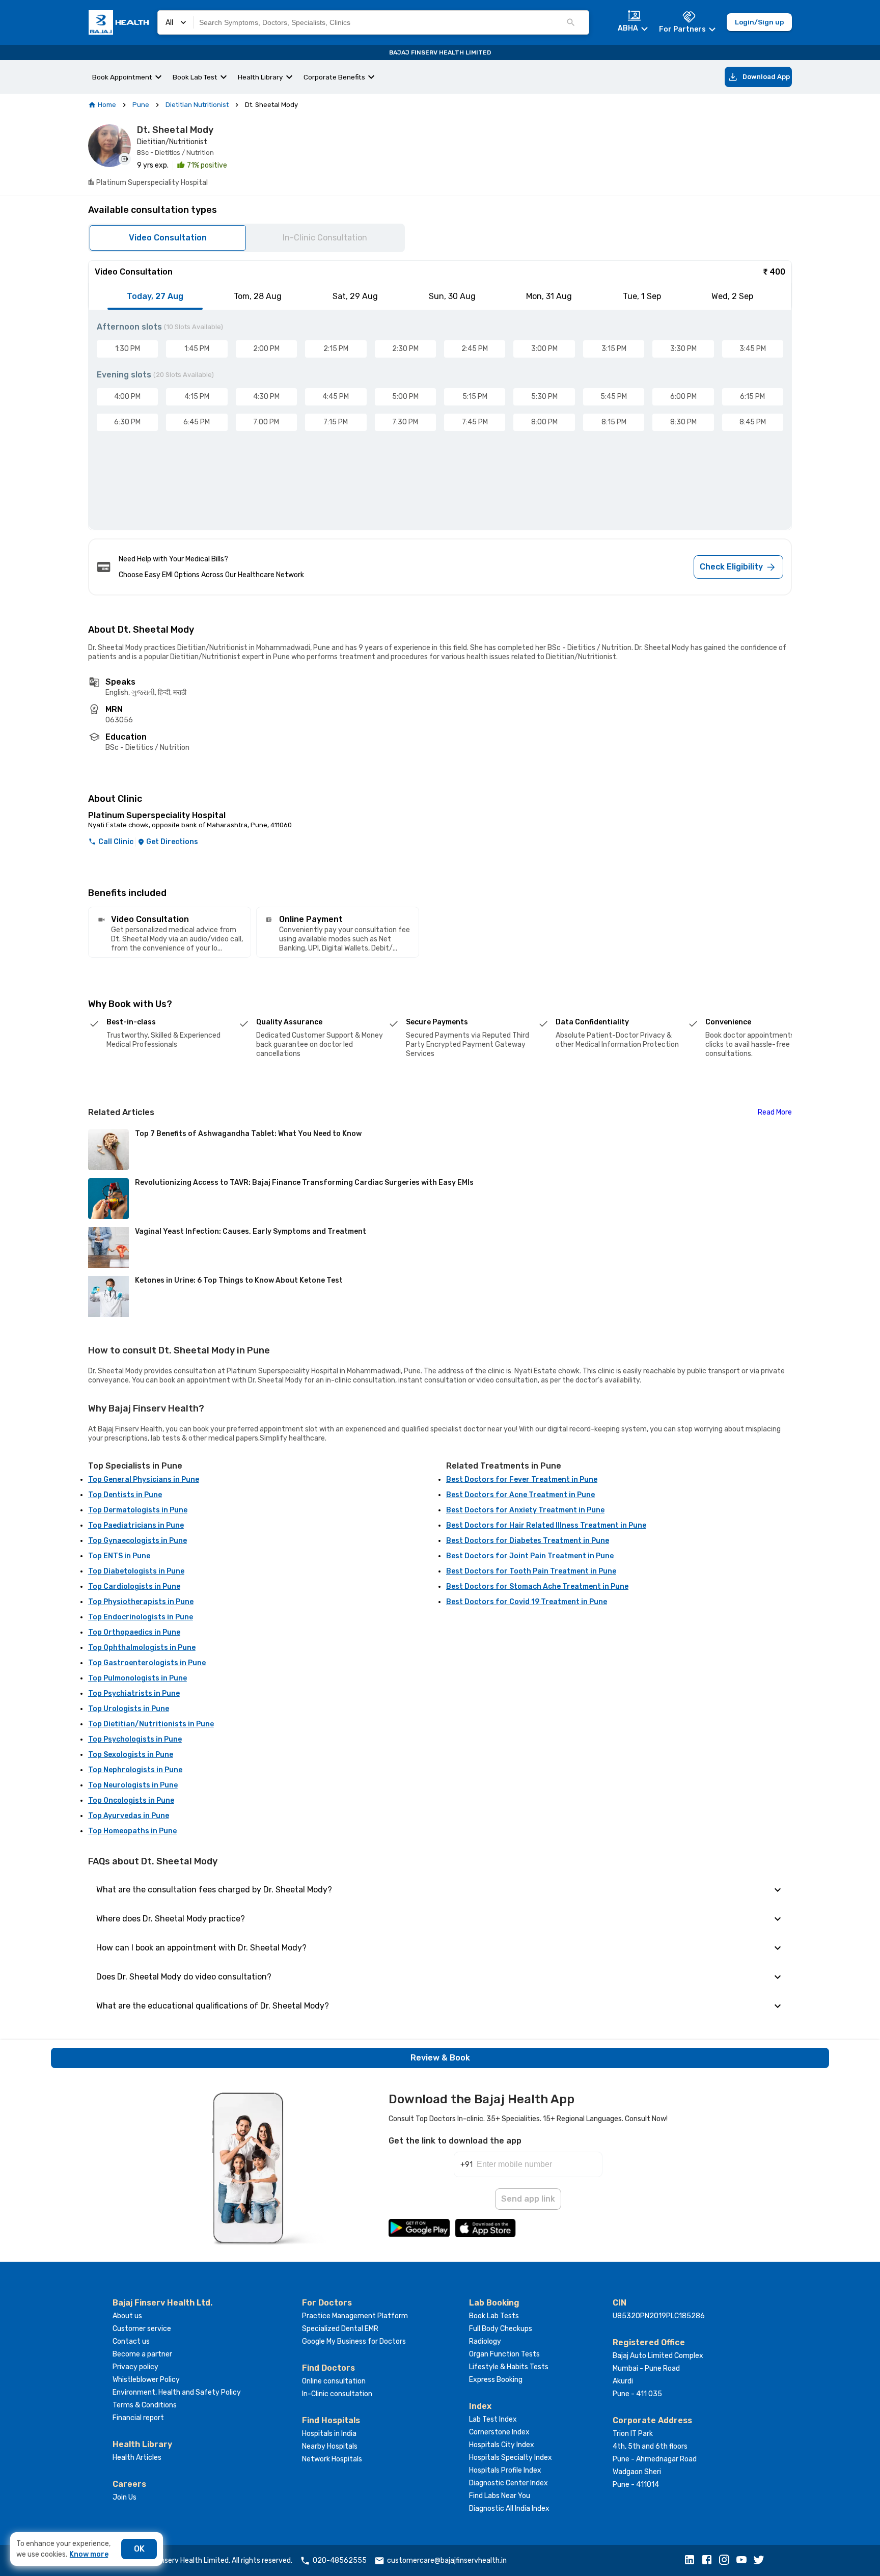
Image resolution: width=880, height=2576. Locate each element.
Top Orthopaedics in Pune (134, 1632)
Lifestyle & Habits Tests (509, 2367)
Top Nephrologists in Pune (135, 1770)
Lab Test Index (493, 2419)
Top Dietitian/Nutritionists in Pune (151, 1724)
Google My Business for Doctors (354, 2341)
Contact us (131, 2341)
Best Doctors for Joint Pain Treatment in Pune (530, 1556)
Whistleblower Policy (146, 2380)
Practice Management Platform (355, 2316)
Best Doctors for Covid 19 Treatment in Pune (527, 1602)
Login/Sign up (759, 22)
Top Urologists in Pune (129, 1709)
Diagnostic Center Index (508, 2483)
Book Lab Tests (494, 2316)
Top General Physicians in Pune (144, 1480)
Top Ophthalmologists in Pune (142, 1648)
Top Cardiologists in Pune (134, 1587)
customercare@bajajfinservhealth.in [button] (447, 2560)
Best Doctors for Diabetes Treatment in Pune (528, 1541)
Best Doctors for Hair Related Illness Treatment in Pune (546, 1525)
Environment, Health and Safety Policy (177, 2392)
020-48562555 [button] (340, 2560)
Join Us (125, 2497)
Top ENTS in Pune (119, 1556)
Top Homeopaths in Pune (132, 1831)
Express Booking (496, 2380)
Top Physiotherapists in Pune (141, 1602)
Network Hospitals (332, 2459)
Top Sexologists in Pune (131, 1755)
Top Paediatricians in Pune (136, 1525)
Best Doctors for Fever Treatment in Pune (522, 1480)
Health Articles (137, 2458)
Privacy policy (135, 2367)
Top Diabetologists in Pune (136, 1571)
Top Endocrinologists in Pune (141, 1617)
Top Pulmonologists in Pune (137, 1678)
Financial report (138, 2418)
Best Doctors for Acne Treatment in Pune (520, 1495)
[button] (692, 2561)
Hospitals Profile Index (505, 2470)
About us (127, 2316)
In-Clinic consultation (337, 2394)
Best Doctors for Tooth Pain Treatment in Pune (531, 1571)
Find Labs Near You (500, 2496)
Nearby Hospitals (330, 2446)
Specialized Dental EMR (340, 2329)
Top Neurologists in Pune (133, 1785)
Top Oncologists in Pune (131, 1800)
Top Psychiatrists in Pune (134, 1693)
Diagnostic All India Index (509, 2509)
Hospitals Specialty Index (511, 2458)
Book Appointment (122, 77)
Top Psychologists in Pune (135, 1739)
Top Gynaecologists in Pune (137, 1541)
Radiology (485, 2341)
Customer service (142, 2329)
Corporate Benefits (334, 77)
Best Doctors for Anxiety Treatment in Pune (525, 1510)
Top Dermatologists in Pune (138, 1510)
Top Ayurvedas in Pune (129, 1816)
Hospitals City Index (502, 2445)
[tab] (155, 296)
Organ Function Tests (504, 2354)
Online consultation (334, 2381)
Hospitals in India (329, 2434)
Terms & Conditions (145, 2405)
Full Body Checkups (501, 2329)
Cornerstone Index (499, 2432)
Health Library (260, 77)
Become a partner (142, 2354)
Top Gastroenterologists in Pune (147, 1663)
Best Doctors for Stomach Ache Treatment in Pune (537, 1587)
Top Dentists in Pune (125, 1495)
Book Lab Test (195, 77)
